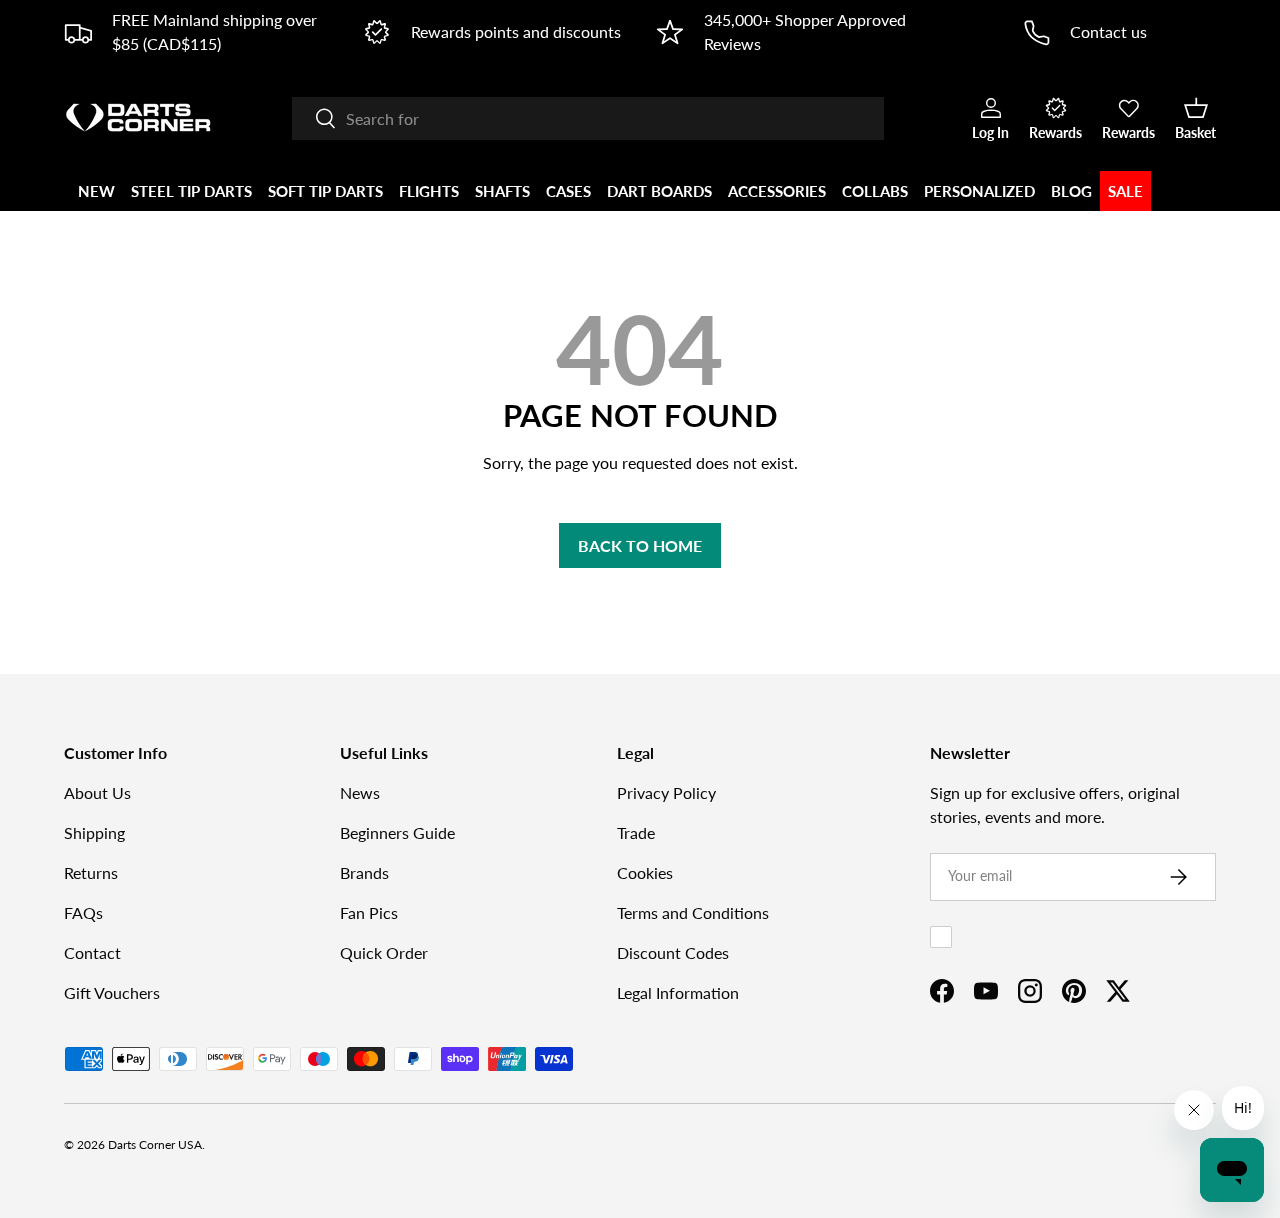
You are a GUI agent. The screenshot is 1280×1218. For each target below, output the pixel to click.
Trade (636, 832)
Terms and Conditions (693, 912)
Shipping (94, 832)
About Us (97, 792)
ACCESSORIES (777, 191)
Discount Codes (673, 952)
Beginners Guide (397, 832)
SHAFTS (502, 191)
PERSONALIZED (979, 191)
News (360, 792)
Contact (92, 952)
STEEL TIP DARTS (191, 191)
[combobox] (588, 118)
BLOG (1071, 191)
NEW (96, 191)
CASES (568, 191)
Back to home (640, 545)
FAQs (83, 912)
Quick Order (384, 952)
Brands (364, 872)
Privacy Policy (666, 792)
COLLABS (875, 191)
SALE (1125, 191)
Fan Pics (369, 912)
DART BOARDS (659, 191)
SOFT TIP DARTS (325, 191)
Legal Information (678, 992)
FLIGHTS (429, 191)
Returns (91, 872)
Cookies (645, 872)
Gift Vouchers (112, 992)
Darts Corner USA (155, 1144)
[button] (1195, 118)
